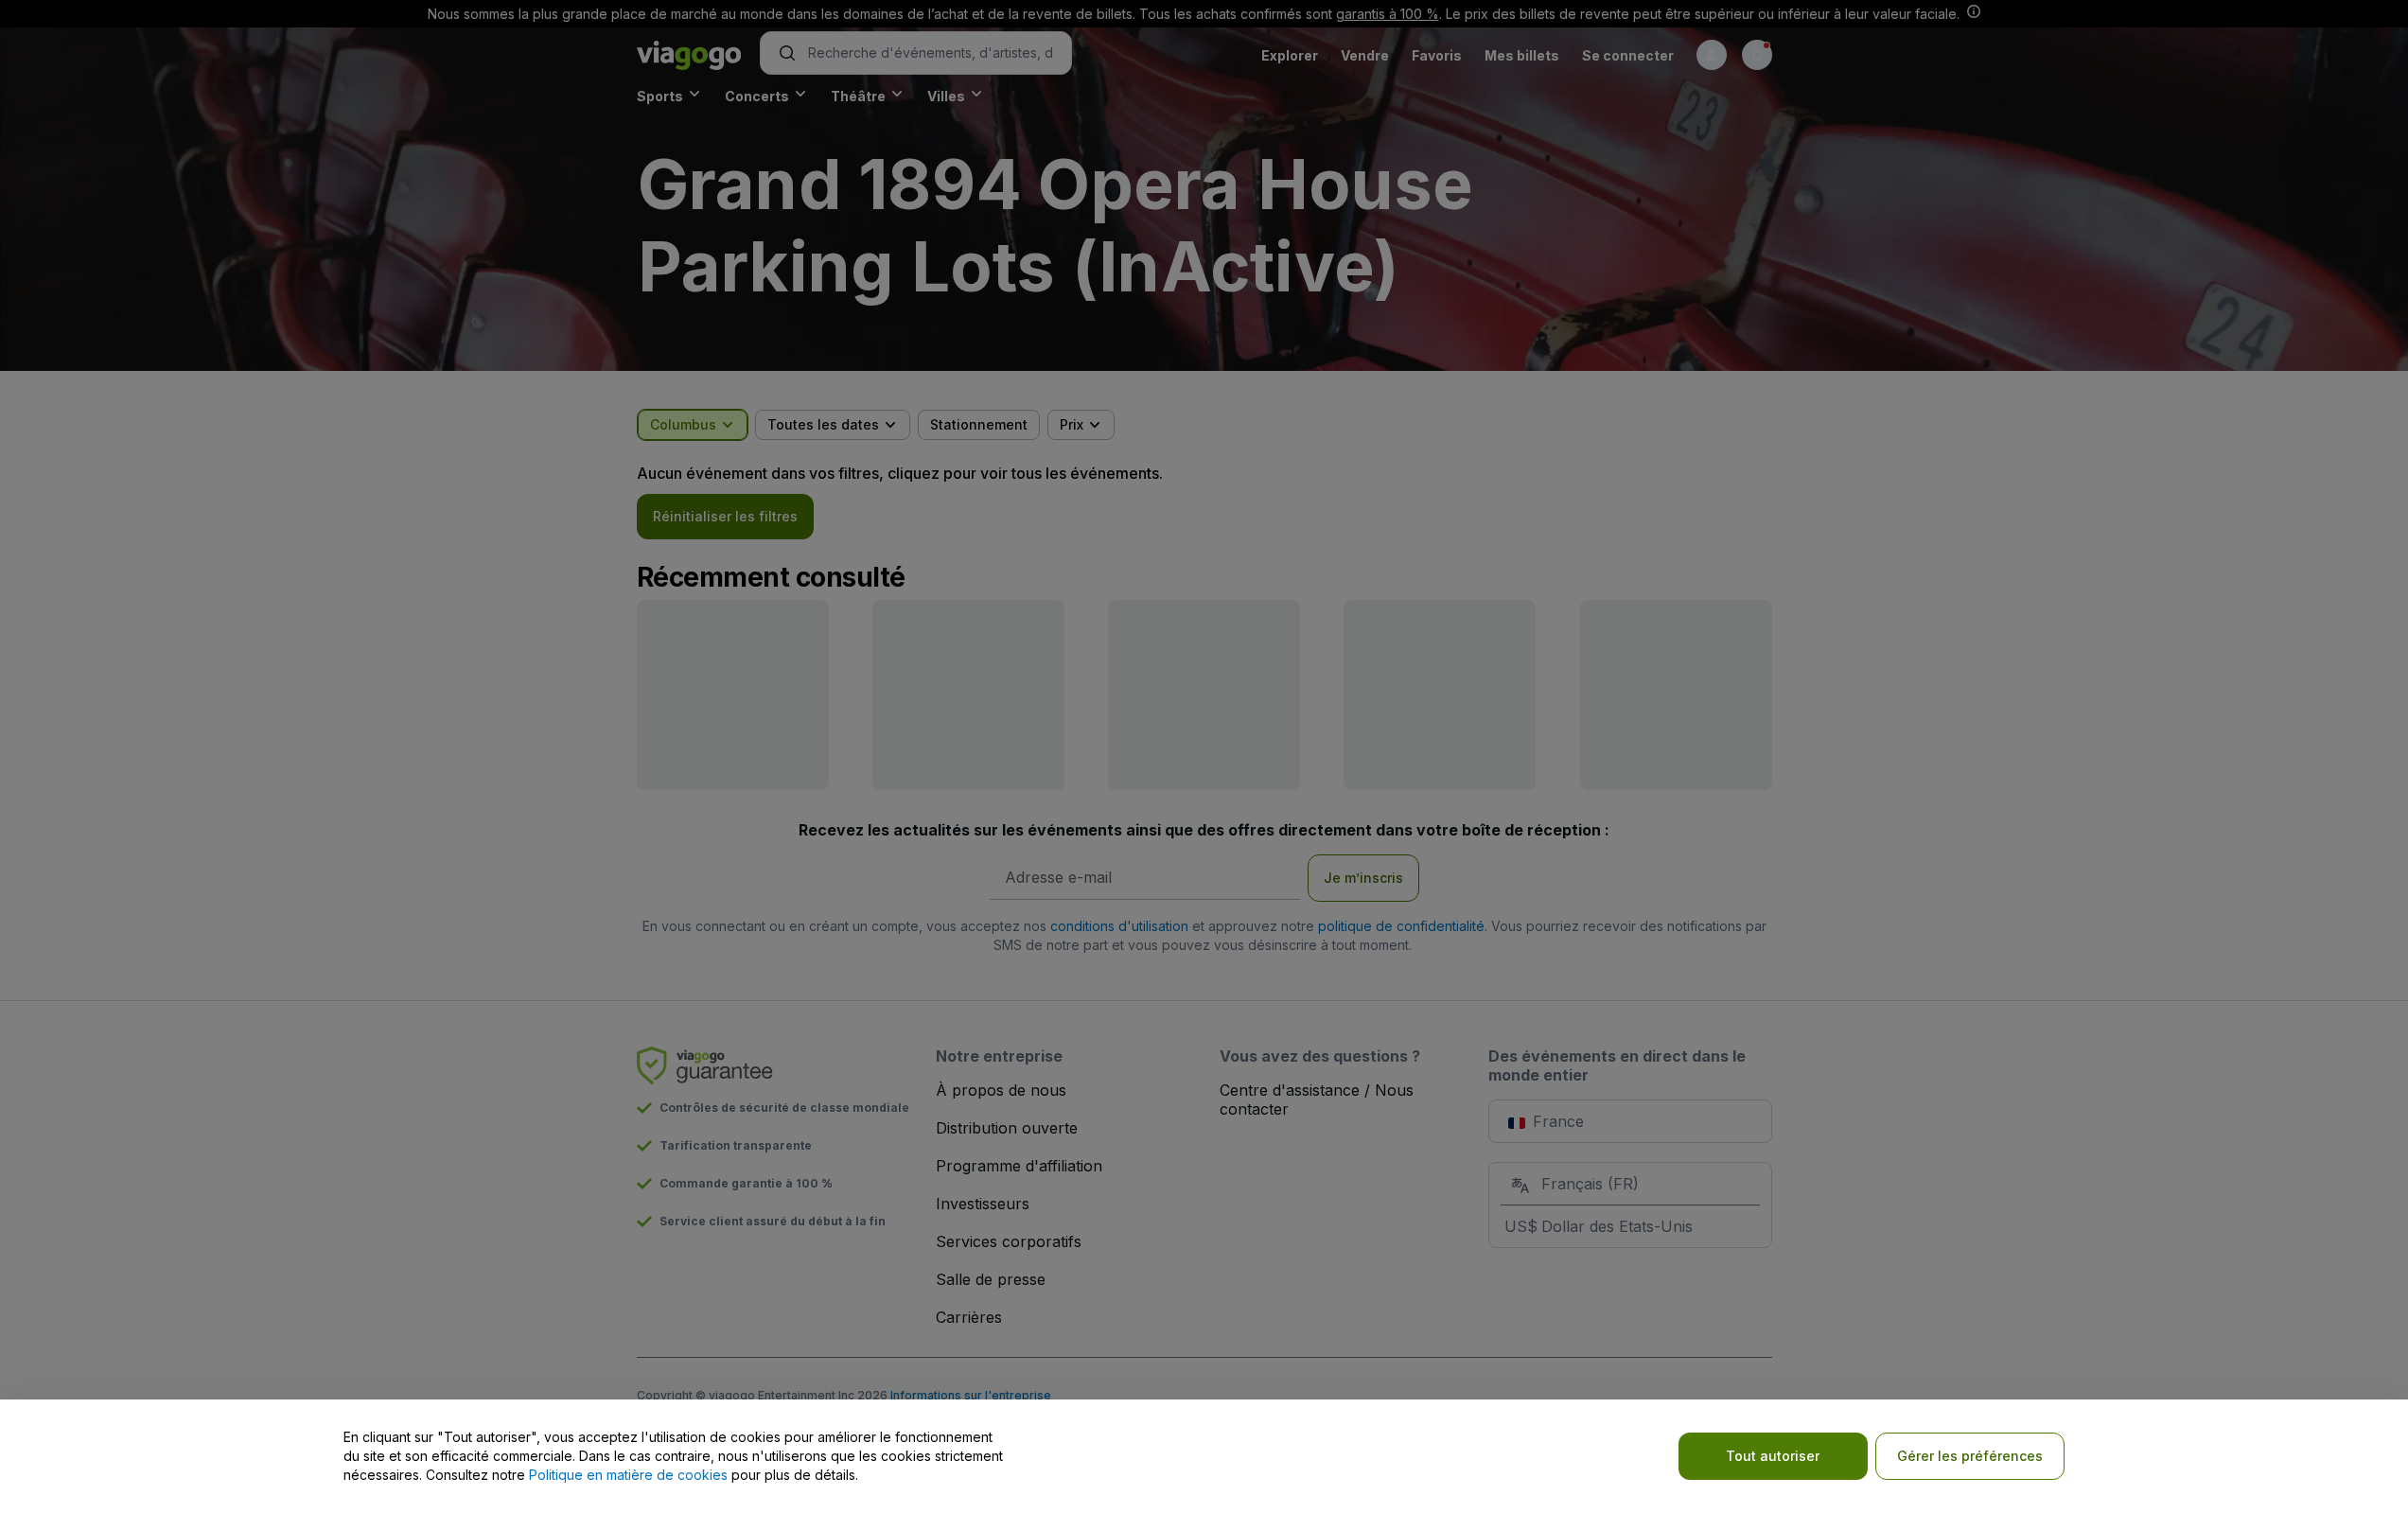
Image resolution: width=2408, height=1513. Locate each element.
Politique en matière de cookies (628, 1475)
